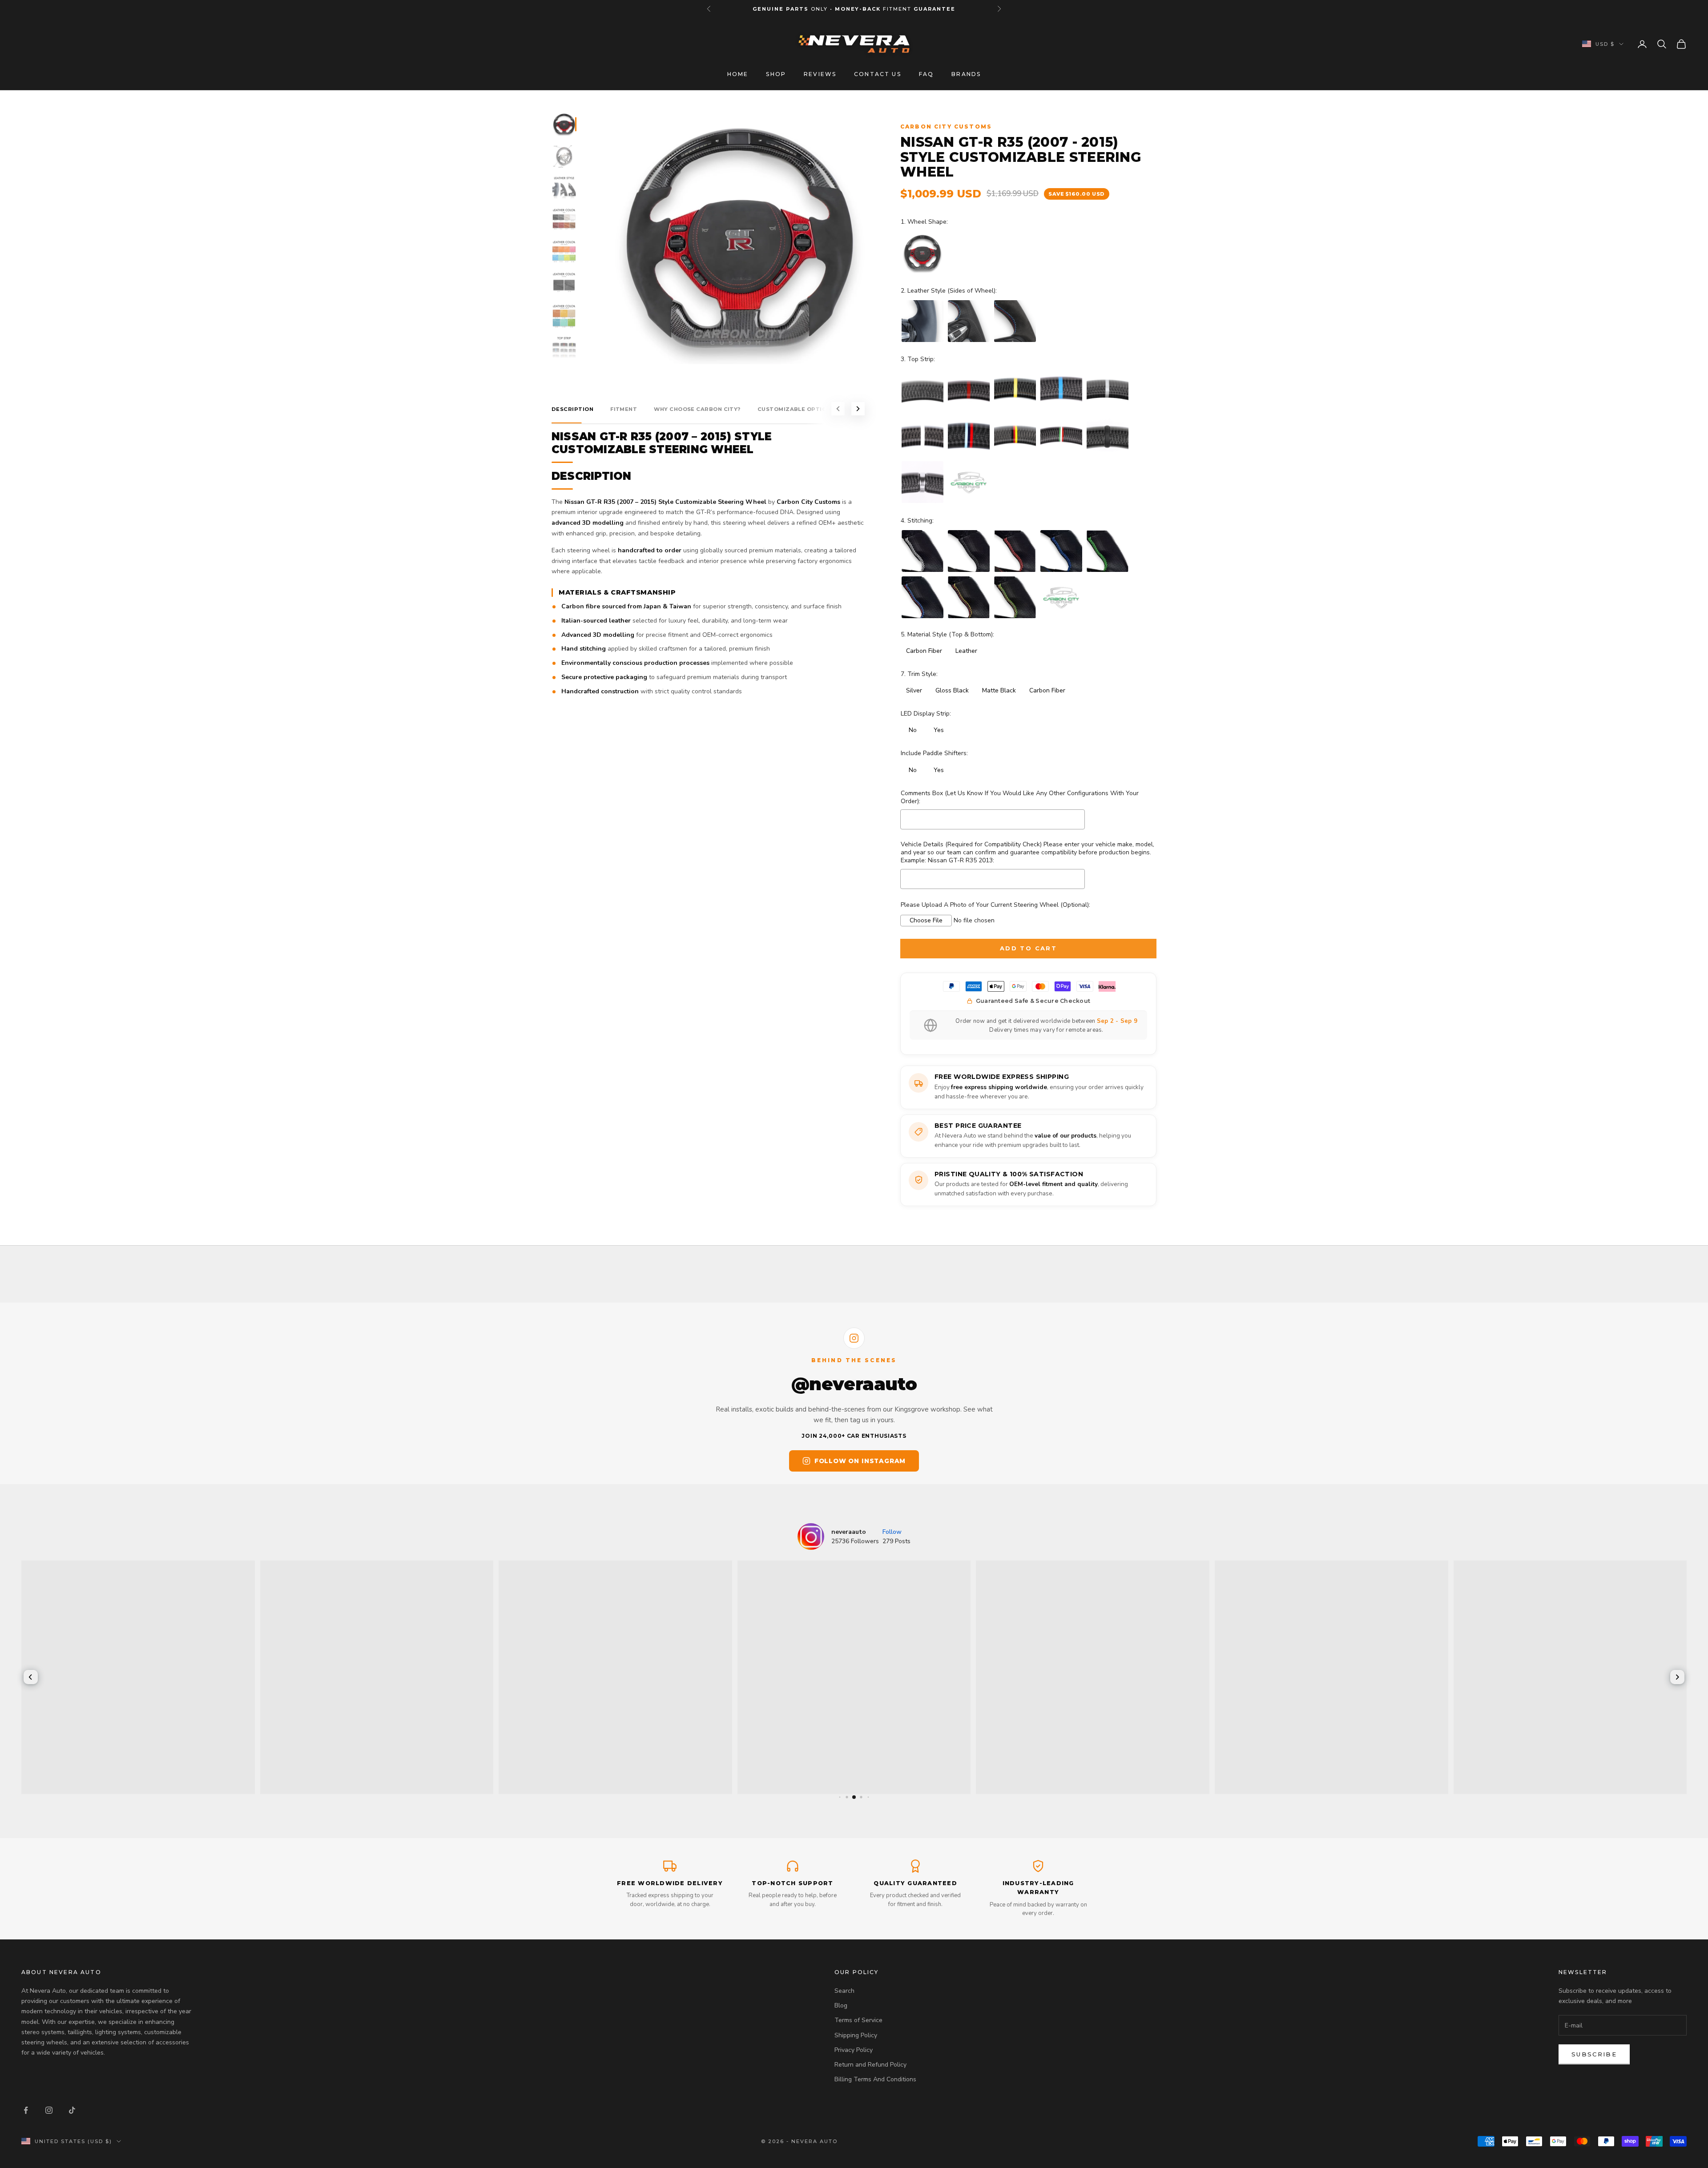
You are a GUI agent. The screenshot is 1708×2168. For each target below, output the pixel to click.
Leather (966, 651)
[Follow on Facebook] (26, 2110)
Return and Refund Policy (870, 2065)
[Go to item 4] (564, 220)
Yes (939, 730)
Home (738, 74)
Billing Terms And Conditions (875, 2079)
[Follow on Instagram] (49, 2110)
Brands (966, 74)
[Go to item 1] (564, 124)
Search (844, 1991)
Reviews (820, 74)
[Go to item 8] (564, 348)
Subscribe (1594, 2054)
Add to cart (1028, 948)
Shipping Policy (856, 2035)
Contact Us (878, 74)
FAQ (926, 74)
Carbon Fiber (924, 651)
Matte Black (999, 690)
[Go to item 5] (564, 252)
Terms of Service (858, 2020)
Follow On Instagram (860, 1461)
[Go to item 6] (564, 284)
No (913, 730)
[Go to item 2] (564, 156)
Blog (841, 2005)
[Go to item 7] (564, 316)
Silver (914, 690)
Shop (776, 74)
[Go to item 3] (564, 188)
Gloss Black (952, 690)
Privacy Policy (854, 2050)
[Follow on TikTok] (72, 2110)
